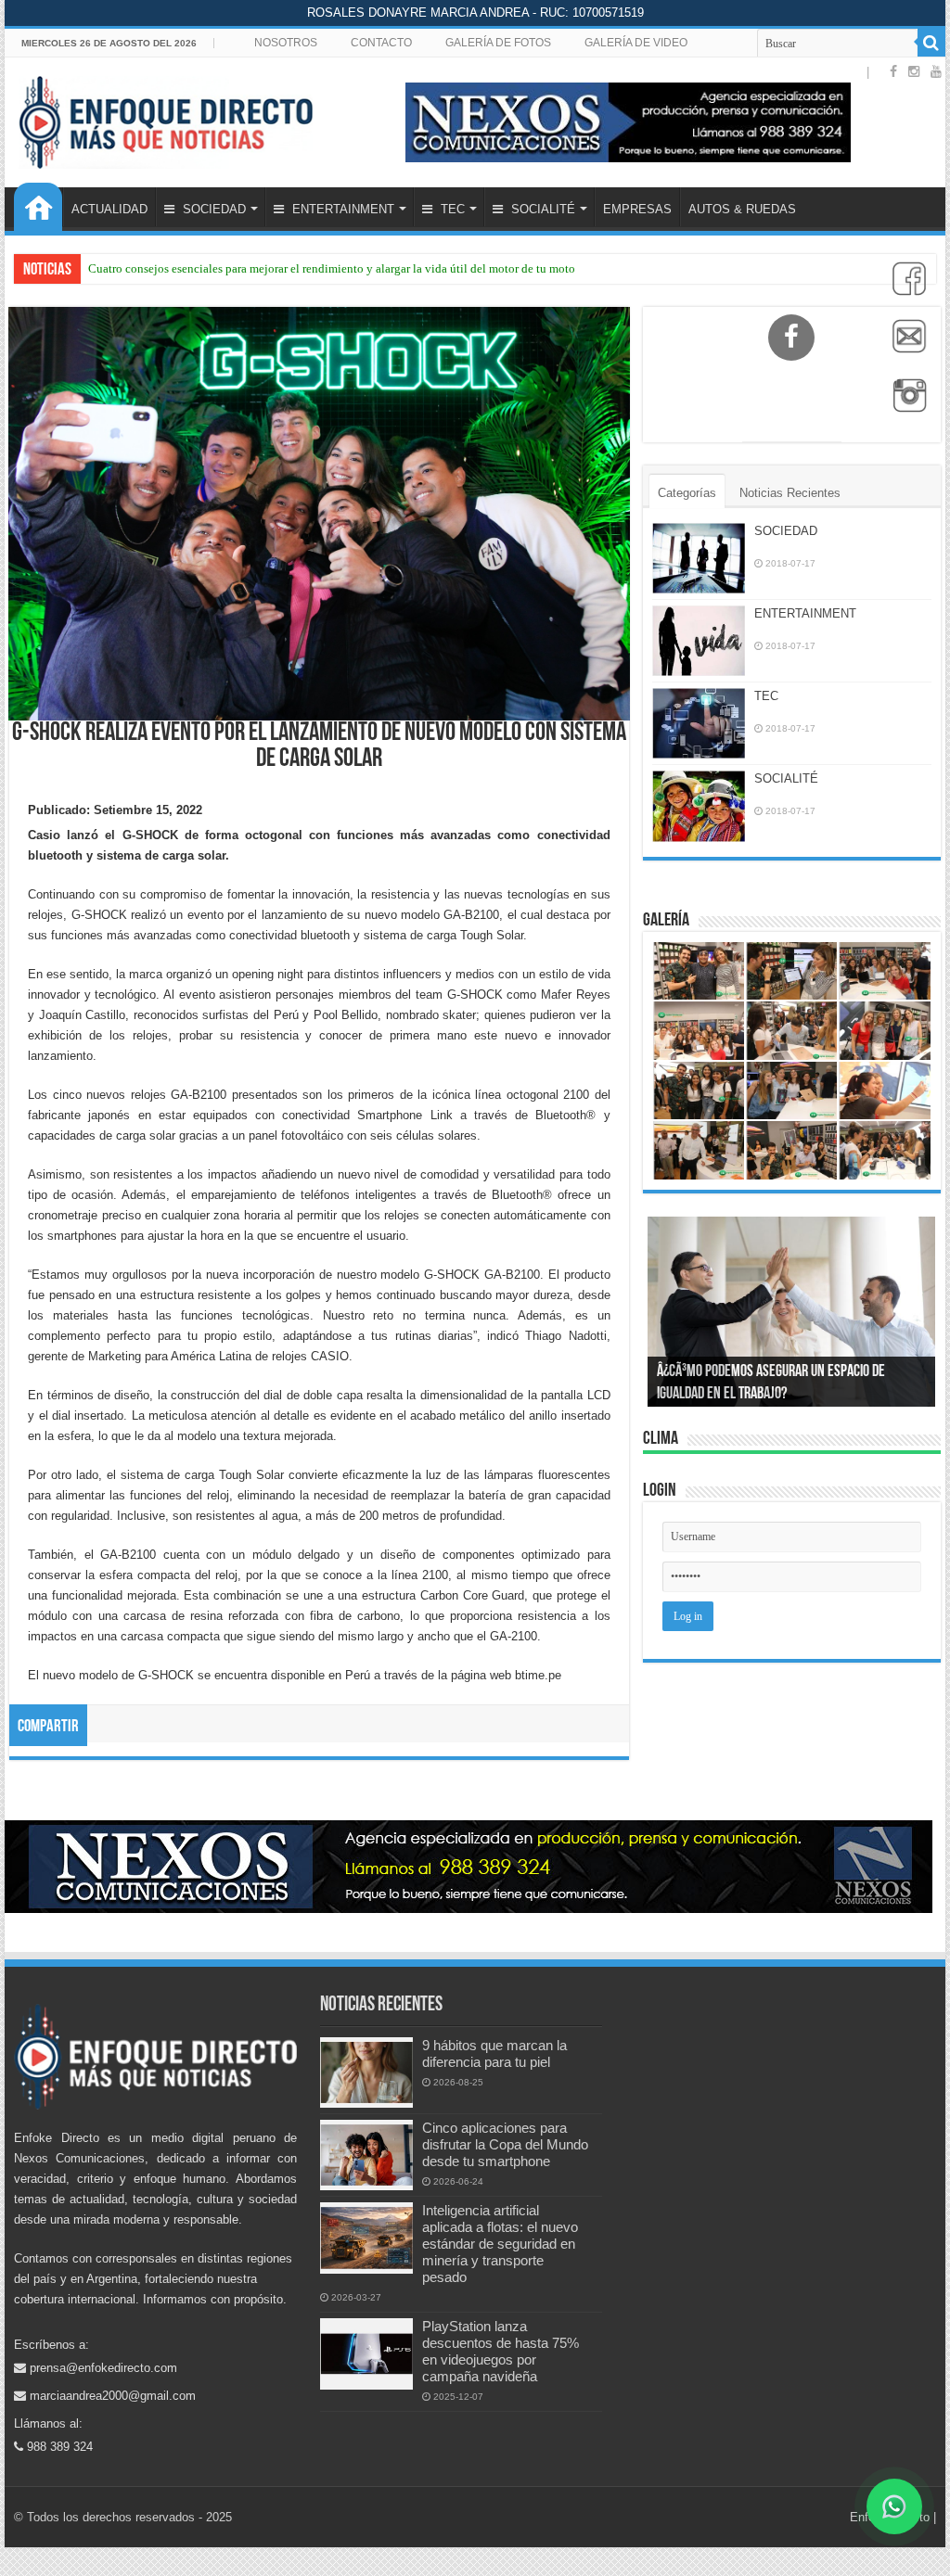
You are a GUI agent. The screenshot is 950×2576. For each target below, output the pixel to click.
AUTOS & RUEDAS (742, 209)
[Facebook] (905, 288)
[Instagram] (914, 71)
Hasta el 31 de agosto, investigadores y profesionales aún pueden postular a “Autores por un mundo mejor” (356, 268)
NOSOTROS (286, 43)
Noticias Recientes (790, 493)
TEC (451, 209)
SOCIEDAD (212, 209)
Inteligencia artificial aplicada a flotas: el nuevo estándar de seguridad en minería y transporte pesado (500, 2244)
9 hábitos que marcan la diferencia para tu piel (494, 2053)
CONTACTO (381, 43)
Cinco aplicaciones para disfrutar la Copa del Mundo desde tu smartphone (505, 2144)
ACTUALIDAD (109, 209)
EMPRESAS (637, 209)
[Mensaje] (905, 347)
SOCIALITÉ (541, 209)
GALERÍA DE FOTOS (498, 43)
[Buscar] (931, 43)
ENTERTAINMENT (341, 209)
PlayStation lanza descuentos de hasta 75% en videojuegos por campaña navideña (501, 2351)
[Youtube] (936, 71)
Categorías (687, 493)
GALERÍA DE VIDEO (636, 43)
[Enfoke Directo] (166, 119)
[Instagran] (905, 405)
